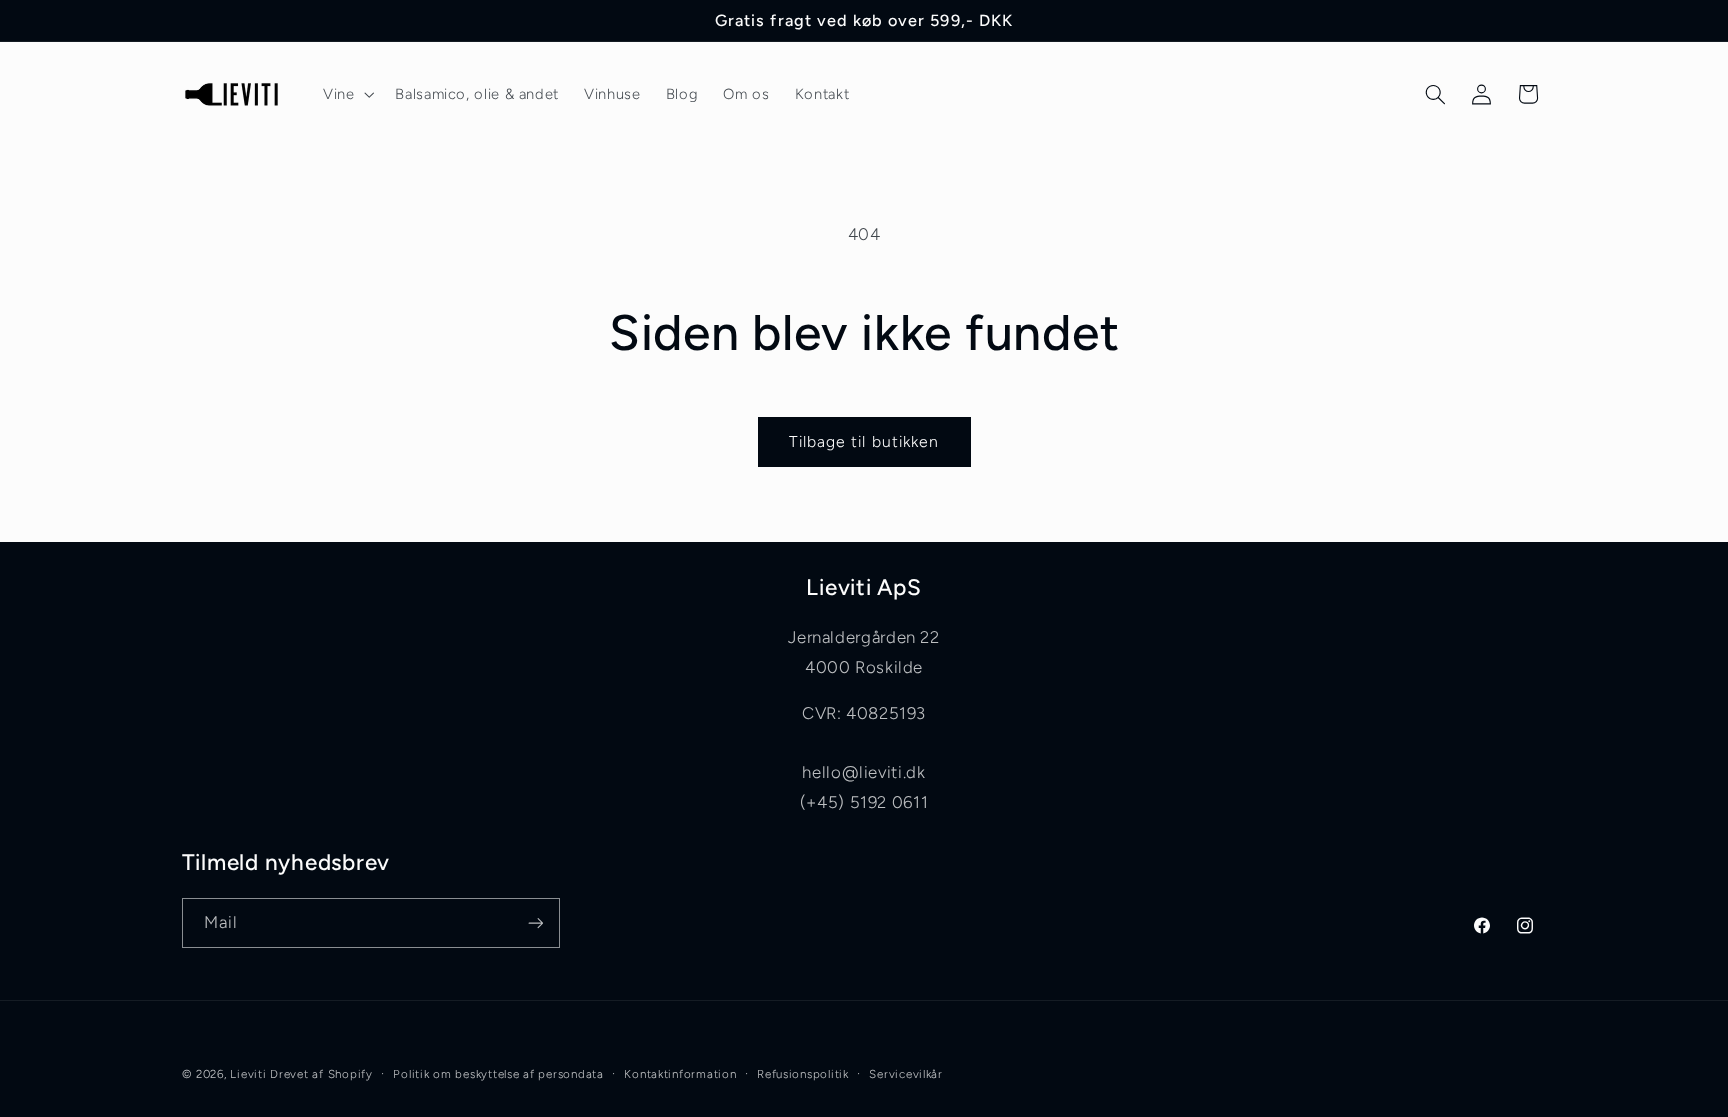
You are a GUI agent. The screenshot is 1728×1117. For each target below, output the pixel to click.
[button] (346, 94)
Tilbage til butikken (864, 441)
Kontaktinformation (680, 1074)
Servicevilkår (906, 1074)
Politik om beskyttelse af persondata (498, 1074)
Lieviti (250, 1074)
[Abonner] (535, 922)
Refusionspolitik (803, 1074)
